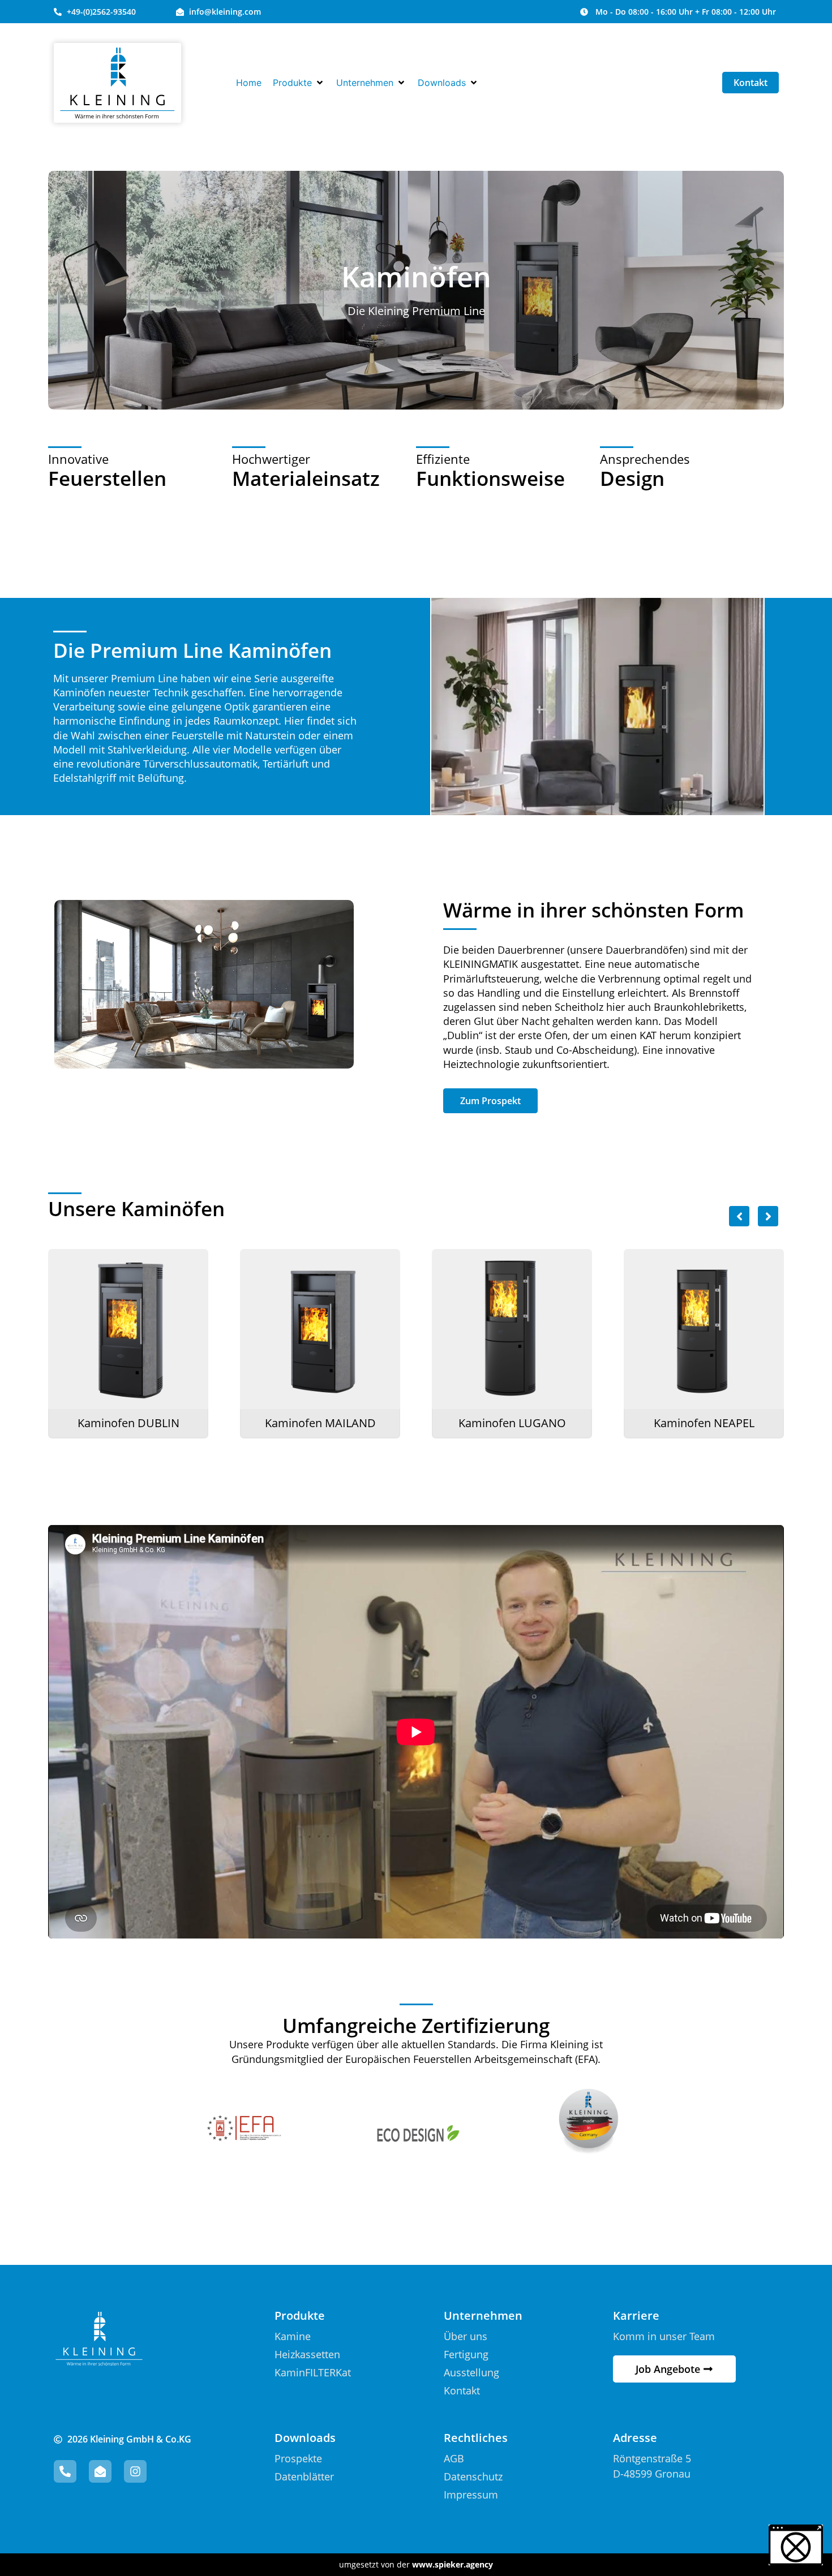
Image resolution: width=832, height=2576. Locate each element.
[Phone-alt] (65, 2471)
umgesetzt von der (416, 2564)
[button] (299, 83)
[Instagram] (135, 2471)
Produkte (300, 2316)
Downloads (305, 2438)
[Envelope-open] (100, 2471)
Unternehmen (483, 2316)
